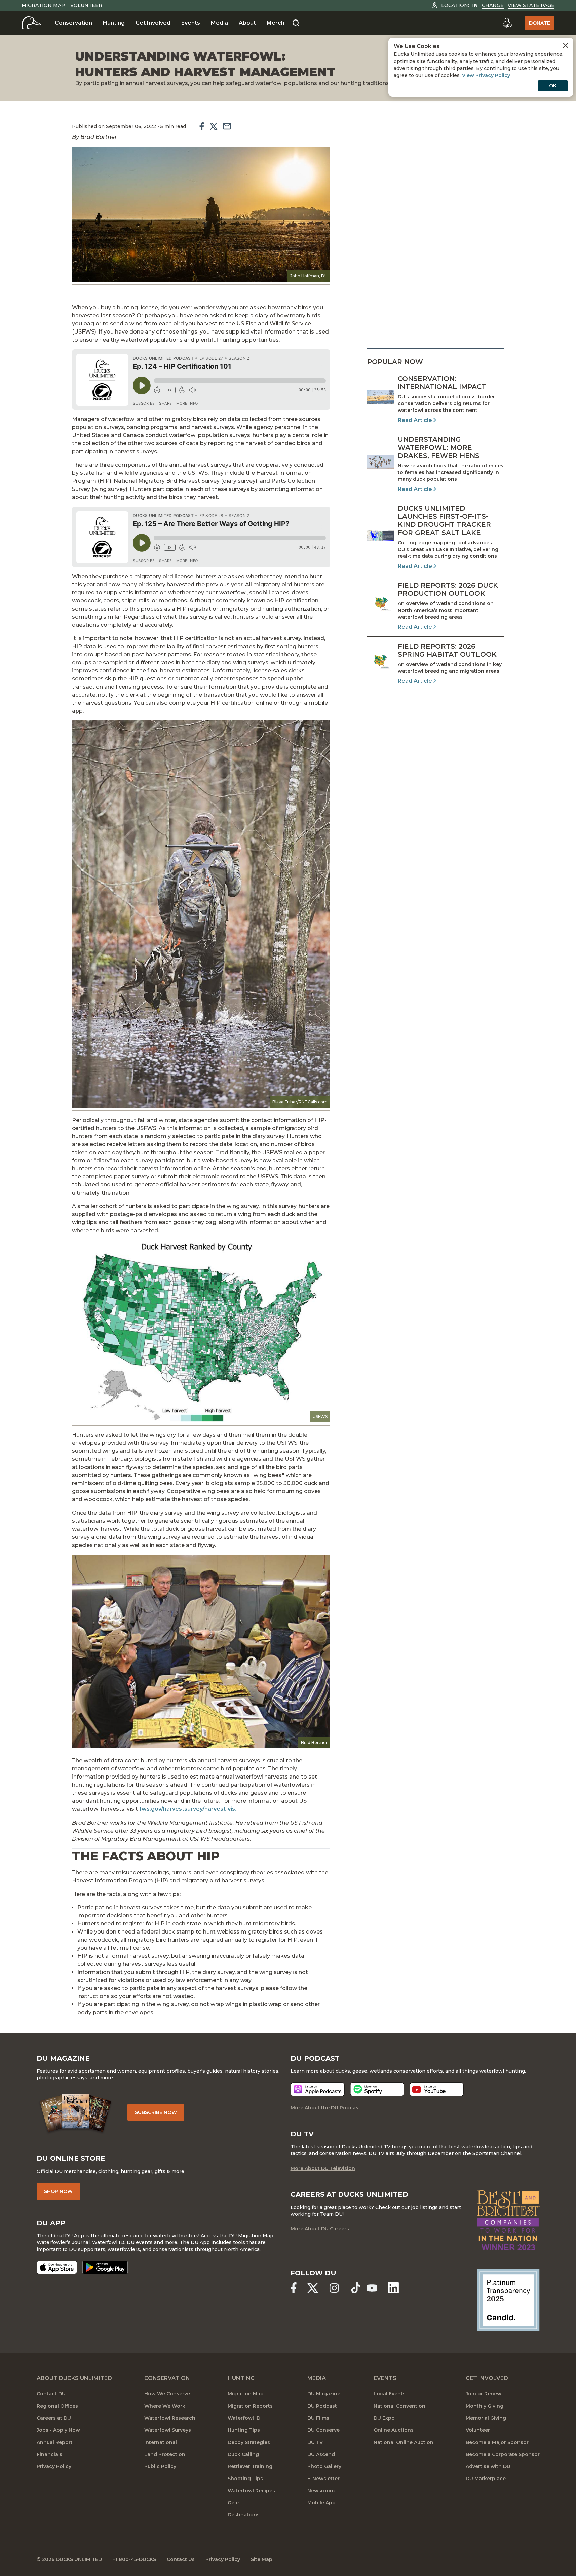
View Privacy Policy (486, 75)
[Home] (31, 23)
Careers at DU (54, 2418)
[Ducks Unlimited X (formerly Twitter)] (313, 2288)
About (247, 23)
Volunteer (86, 5)
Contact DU (51, 2394)
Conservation (73, 23)
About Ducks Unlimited (74, 2378)
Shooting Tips (245, 2479)
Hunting (114, 23)
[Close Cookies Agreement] (566, 45)
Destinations (244, 2515)
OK (553, 86)
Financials (49, 2454)
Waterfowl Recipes (251, 2491)
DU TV (315, 2442)
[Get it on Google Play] (105, 2267)
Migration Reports (250, 2406)
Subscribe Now (156, 2112)
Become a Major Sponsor (497, 2442)
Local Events (390, 2394)
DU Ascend (321, 2454)
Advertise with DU (488, 2466)
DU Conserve (323, 2430)
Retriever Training (250, 2466)
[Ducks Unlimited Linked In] (393, 2288)
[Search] (296, 23)
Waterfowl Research (170, 2418)
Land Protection (165, 2454)
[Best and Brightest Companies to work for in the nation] (508, 2220)
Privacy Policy (54, 2466)
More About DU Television (323, 2168)
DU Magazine (324, 2394)
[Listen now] (318, 2089)
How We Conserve (167, 2394)
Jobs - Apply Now (58, 2430)
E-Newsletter (323, 2479)
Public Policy (160, 2466)
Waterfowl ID (244, 2418)
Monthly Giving (485, 2406)
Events (191, 23)
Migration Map (43, 5)
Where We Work (165, 2406)
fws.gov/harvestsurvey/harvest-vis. (188, 1809)
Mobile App (321, 2503)
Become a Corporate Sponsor (503, 2454)
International (161, 2442)
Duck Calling (243, 2454)
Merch (276, 23)
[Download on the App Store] (57, 2267)
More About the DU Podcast (325, 2108)
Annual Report (55, 2442)
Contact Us (181, 2559)
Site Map (262, 2559)
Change (493, 5)
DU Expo (384, 2418)
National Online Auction (404, 2442)
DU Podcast (322, 2406)
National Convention (399, 2406)
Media (219, 23)
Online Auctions (394, 2430)
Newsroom (321, 2491)
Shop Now (58, 2191)
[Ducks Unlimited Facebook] (294, 2288)
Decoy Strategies (249, 2442)
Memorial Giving (486, 2418)
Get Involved (153, 23)
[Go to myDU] (507, 23)
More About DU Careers (320, 2229)
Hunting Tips (244, 2430)
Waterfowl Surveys (168, 2430)
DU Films (318, 2418)
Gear (234, 2503)
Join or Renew (484, 2394)
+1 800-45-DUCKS (134, 2559)
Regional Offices (57, 2406)
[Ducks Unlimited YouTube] (372, 2288)
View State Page (531, 5)
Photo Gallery (324, 2466)
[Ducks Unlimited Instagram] (334, 2288)
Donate (540, 23)
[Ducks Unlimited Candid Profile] (508, 2300)
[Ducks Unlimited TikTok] (356, 2288)
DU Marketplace (486, 2479)
